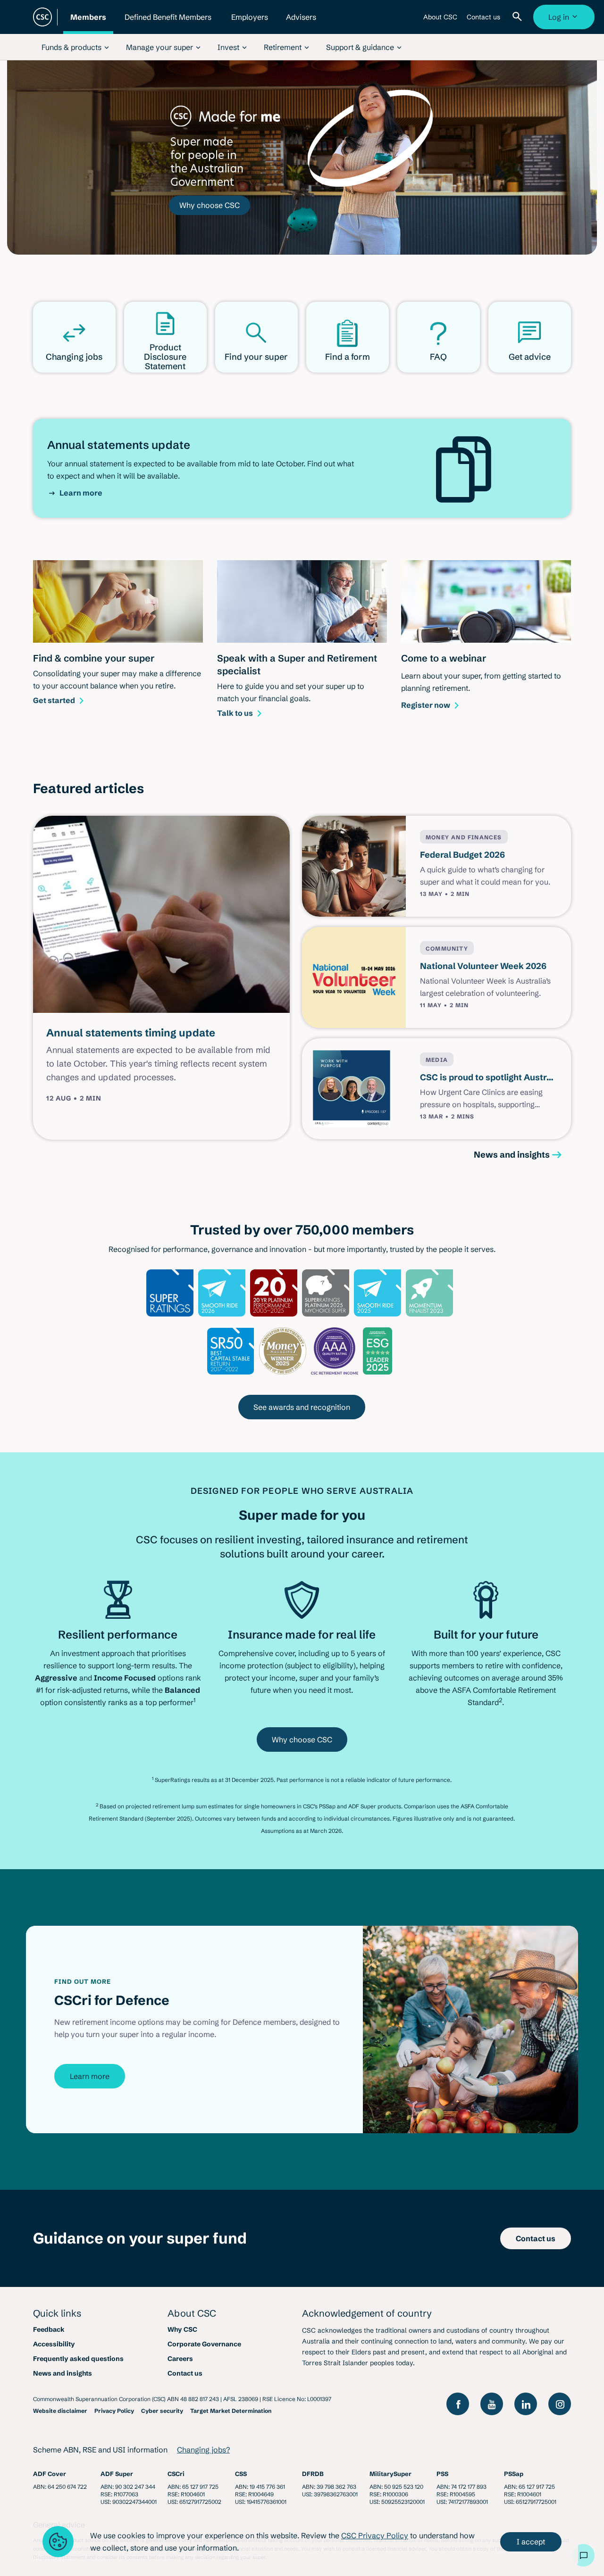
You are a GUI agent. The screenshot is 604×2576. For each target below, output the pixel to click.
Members (88, 23)
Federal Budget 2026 (462, 855)
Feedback (49, 2329)
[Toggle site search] (519, 17)
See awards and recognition (302, 1407)
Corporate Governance (204, 2344)
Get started (54, 700)
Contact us (483, 21)
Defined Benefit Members (168, 23)
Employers (250, 23)
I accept (531, 2542)
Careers (180, 2359)
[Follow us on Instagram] (560, 2404)
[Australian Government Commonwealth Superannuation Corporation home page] (42, 17)
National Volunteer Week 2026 (483, 966)
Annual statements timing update (131, 1033)
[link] (75, 47)
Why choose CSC (210, 205)
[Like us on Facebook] (458, 2404)
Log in (565, 21)
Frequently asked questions (78, 2359)
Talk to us (235, 713)
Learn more (81, 493)
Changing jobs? (203, 2450)
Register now (426, 705)
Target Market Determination (231, 2411)
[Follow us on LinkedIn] (526, 2404)
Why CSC (182, 2329)
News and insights (512, 1155)
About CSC (440, 21)
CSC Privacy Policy (375, 2535)
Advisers (301, 23)
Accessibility (54, 2344)
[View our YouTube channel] (492, 2404)
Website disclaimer (60, 2411)
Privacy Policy (114, 2411)
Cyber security (162, 2411)
